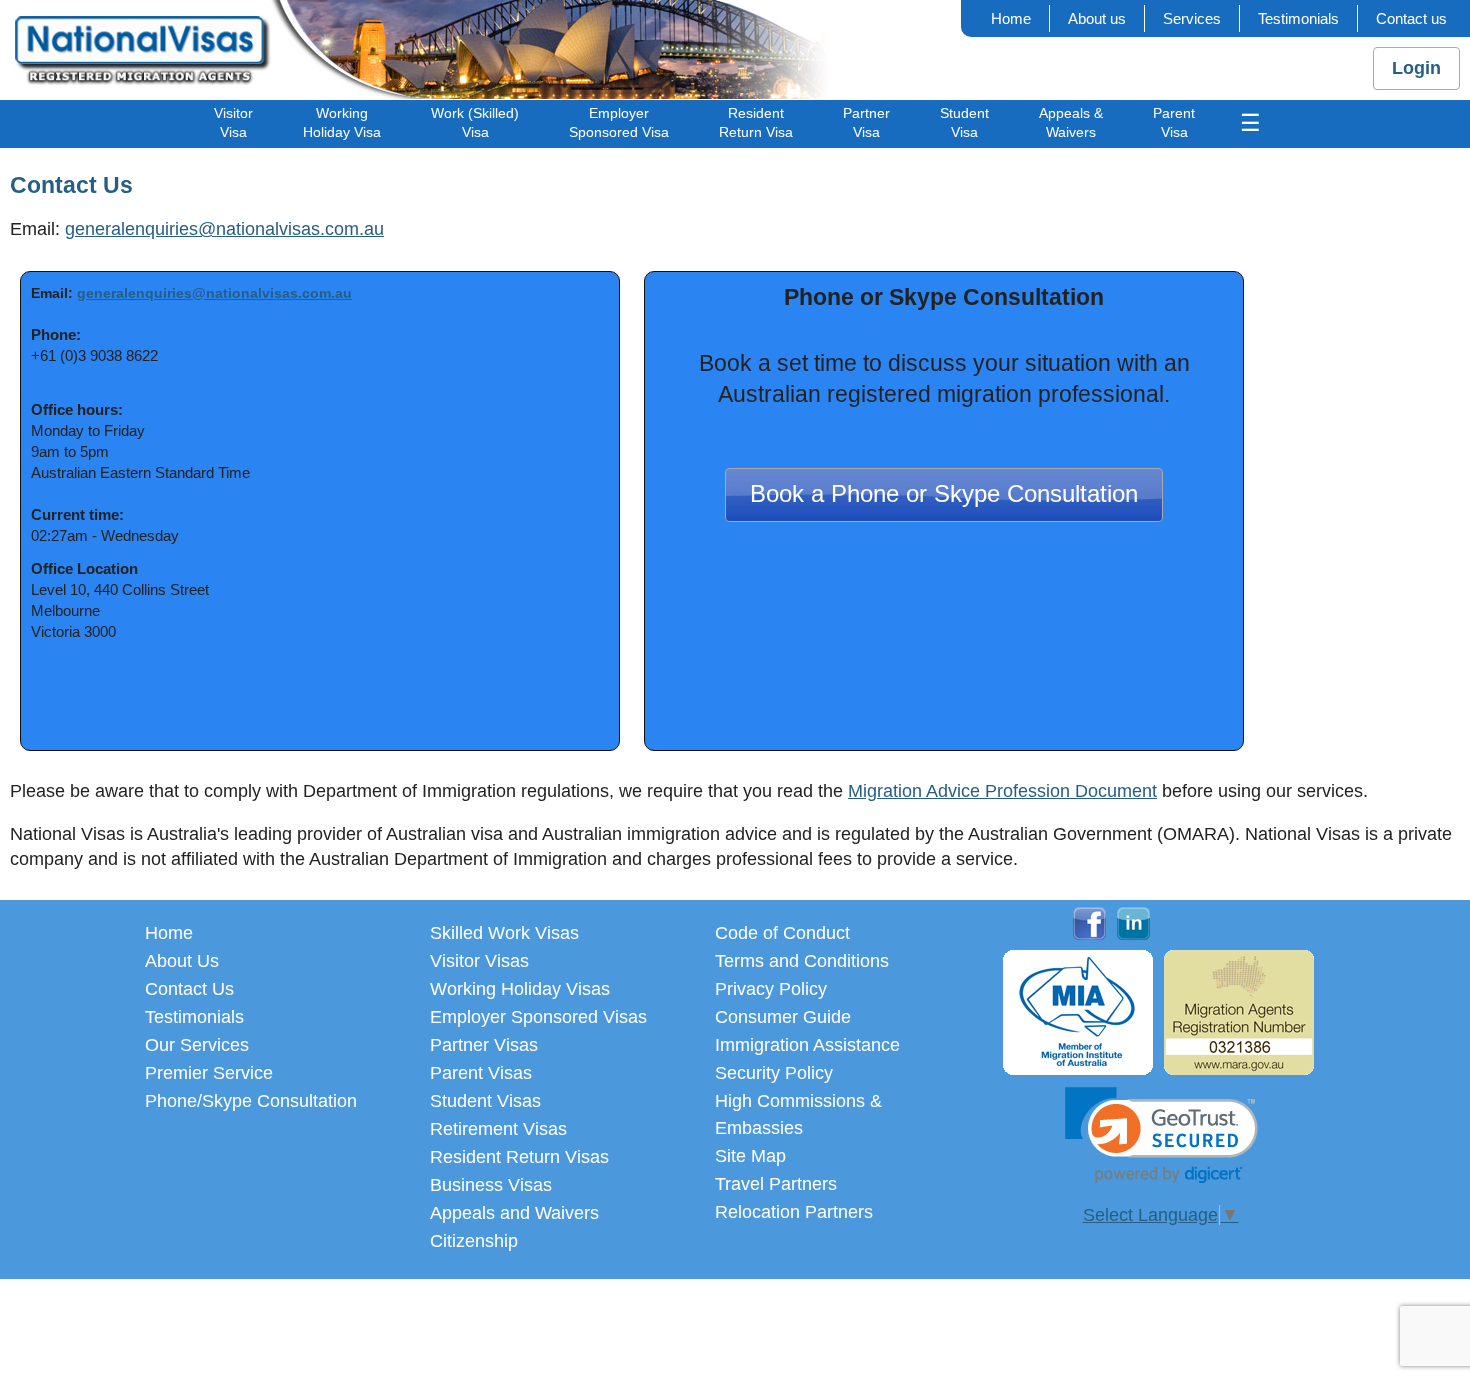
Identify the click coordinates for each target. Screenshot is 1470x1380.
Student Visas (485, 1101)
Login (1416, 68)
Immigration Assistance (807, 1045)
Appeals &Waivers (1071, 122)
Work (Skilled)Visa (475, 122)
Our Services (197, 1045)
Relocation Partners (794, 1212)
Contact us (1411, 18)
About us (1097, 18)
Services (1192, 18)
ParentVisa (1174, 122)
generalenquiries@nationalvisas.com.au (224, 229)
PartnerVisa (866, 122)
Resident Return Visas (519, 1157)
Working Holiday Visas (520, 989)
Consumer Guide (783, 1017)
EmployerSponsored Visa (619, 122)
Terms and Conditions (802, 961)
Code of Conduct (782, 933)
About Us (182, 961)
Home (1011, 18)
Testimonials (1298, 18)
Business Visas (491, 1185)
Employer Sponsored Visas (538, 1017)
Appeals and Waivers (514, 1213)
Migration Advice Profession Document (1002, 791)
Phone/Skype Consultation (251, 1101)
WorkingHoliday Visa (342, 122)
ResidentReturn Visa (756, 122)
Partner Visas (484, 1045)
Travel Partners (776, 1184)
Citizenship (474, 1241)
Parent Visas (481, 1073)
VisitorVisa (233, 122)
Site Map (750, 1156)
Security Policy (774, 1073)
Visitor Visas (479, 961)
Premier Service (209, 1073)
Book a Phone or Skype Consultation (944, 494)
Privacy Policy (771, 989)
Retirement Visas (498, 1129)
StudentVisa (964, 122)
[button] (1161, 1135)
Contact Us (189, 989)
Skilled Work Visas (504, 933)
